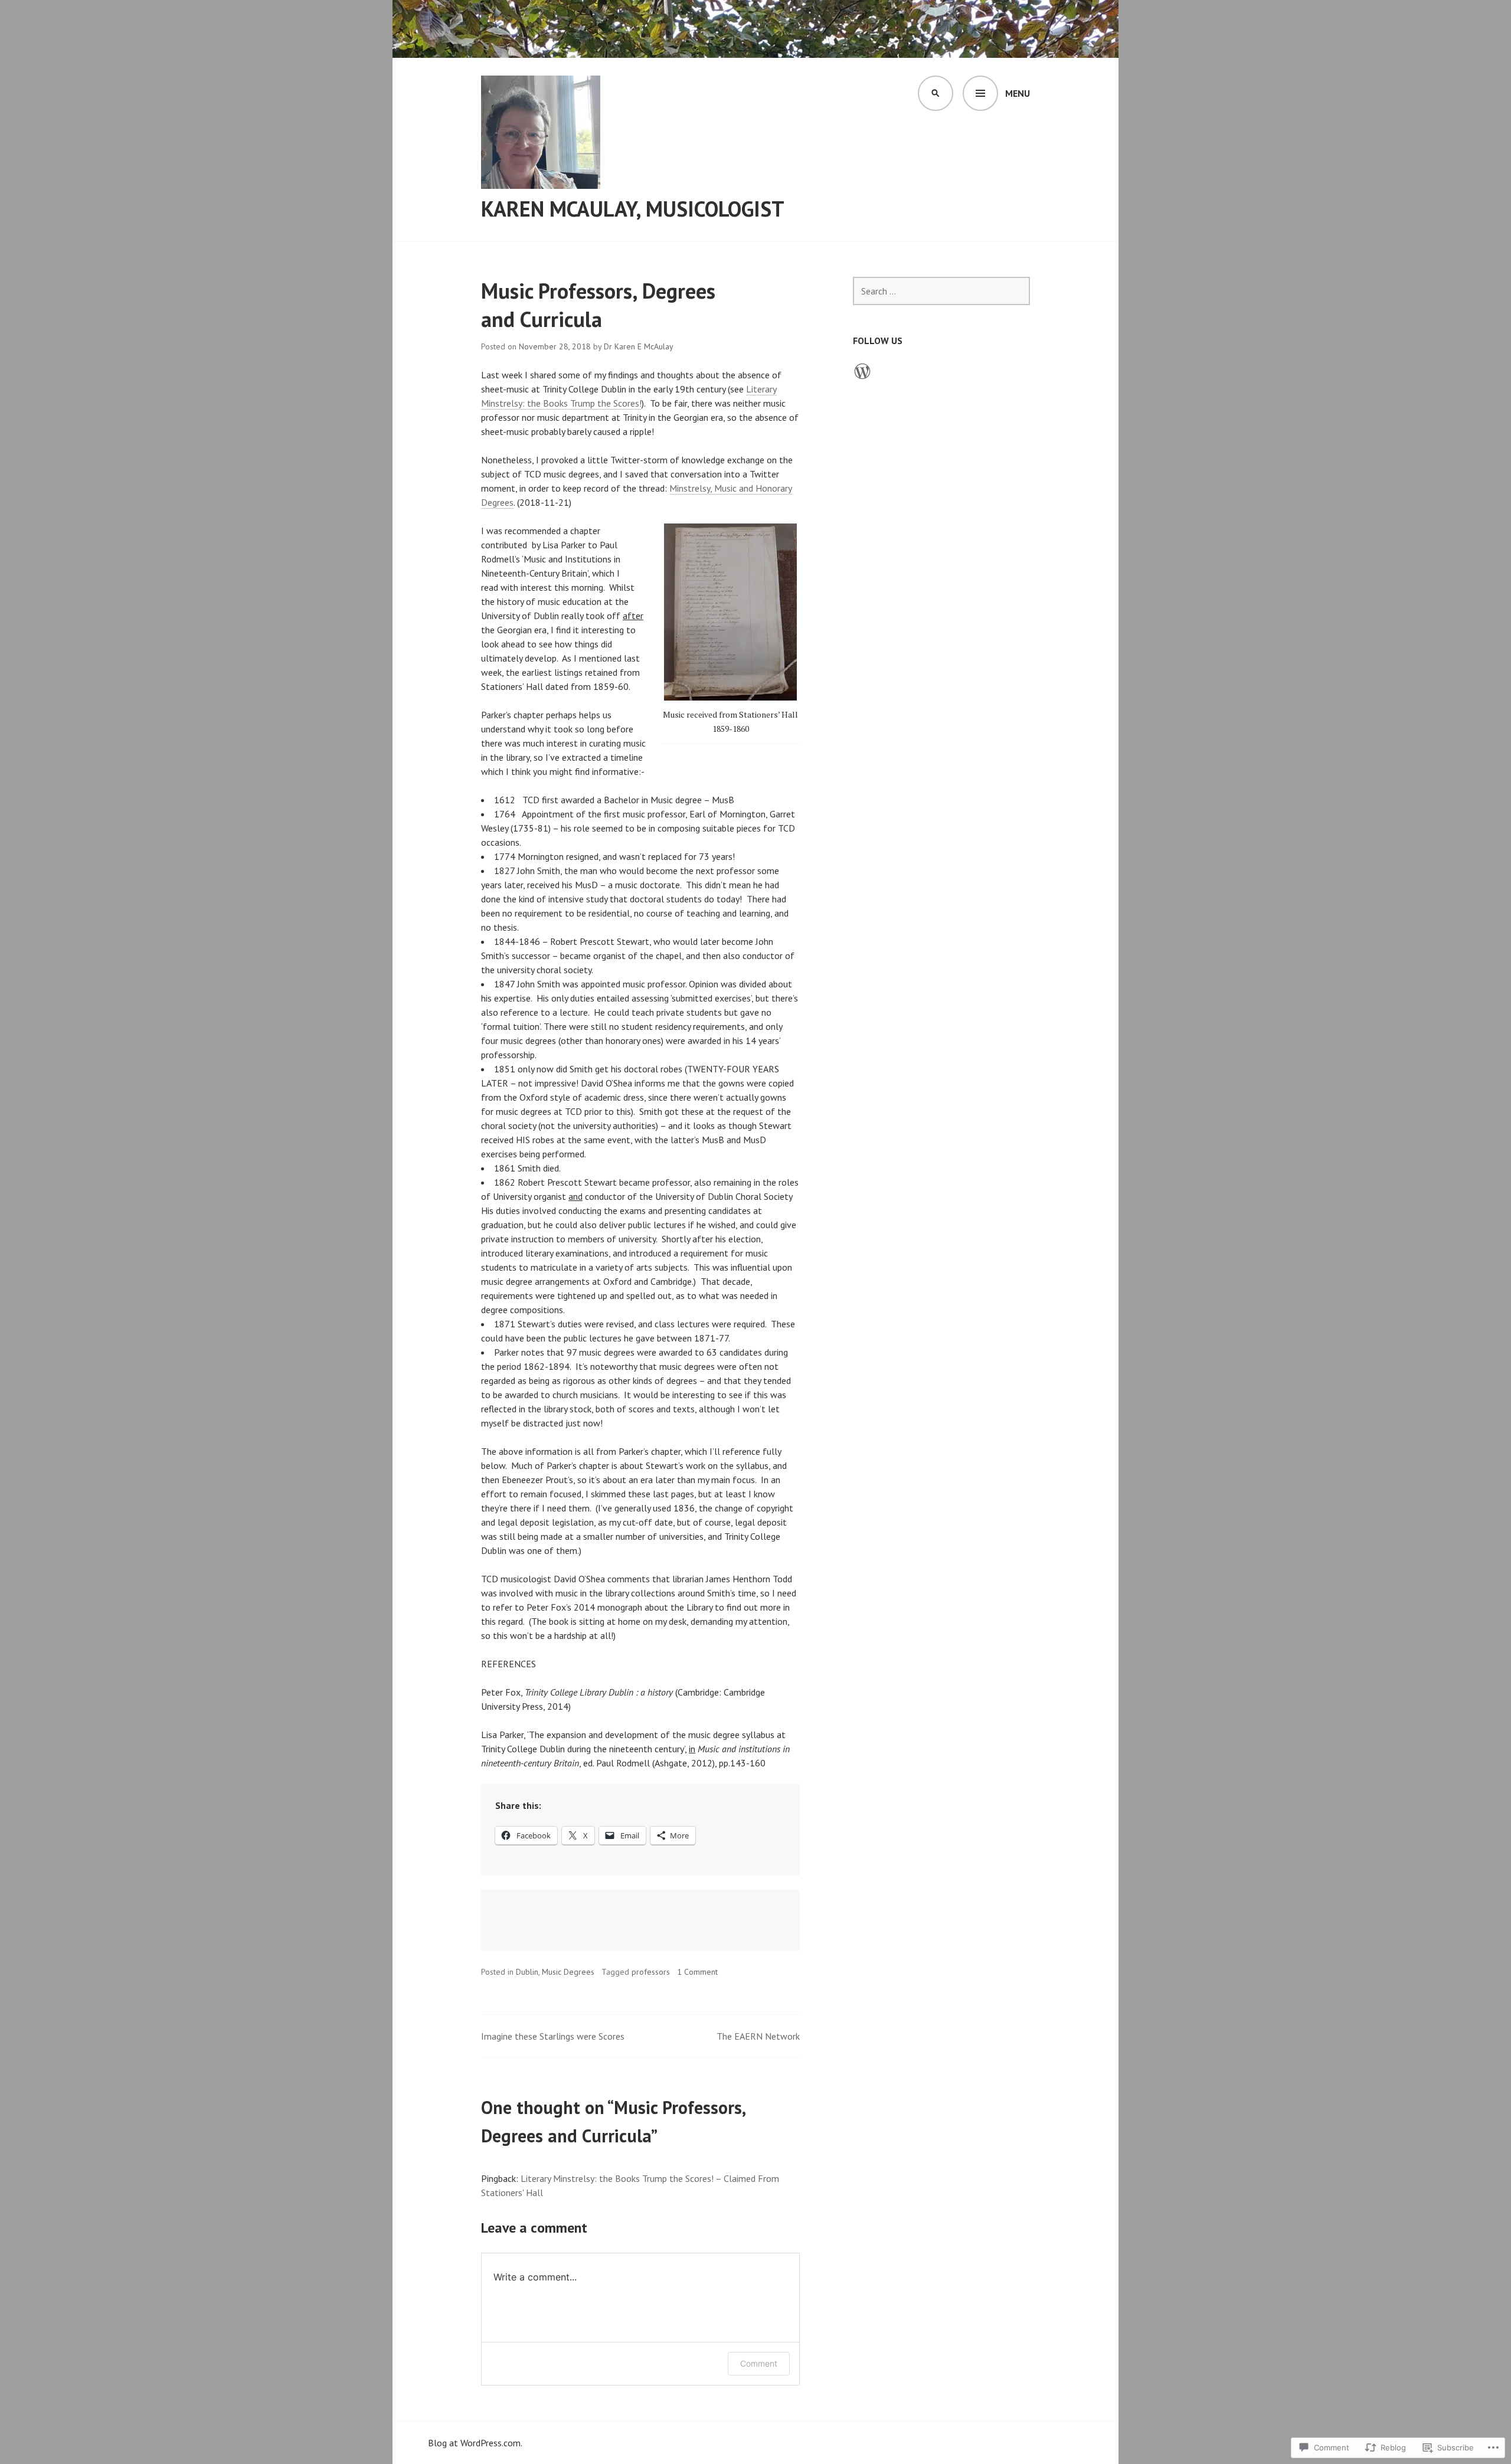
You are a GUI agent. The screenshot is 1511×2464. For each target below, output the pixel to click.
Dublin (527, 1972)
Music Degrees (568, 1972)
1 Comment (697, 1972)
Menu (1018, 93)
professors (651, 1972)
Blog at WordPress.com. (475, 2443)
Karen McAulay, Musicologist (633, 209)
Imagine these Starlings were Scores (553, 2036)
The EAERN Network (758, 2036)
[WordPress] (862, 371)
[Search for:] (941, 291)
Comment (759, 2363)
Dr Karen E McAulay (639, 346)
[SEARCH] (936, 93)
